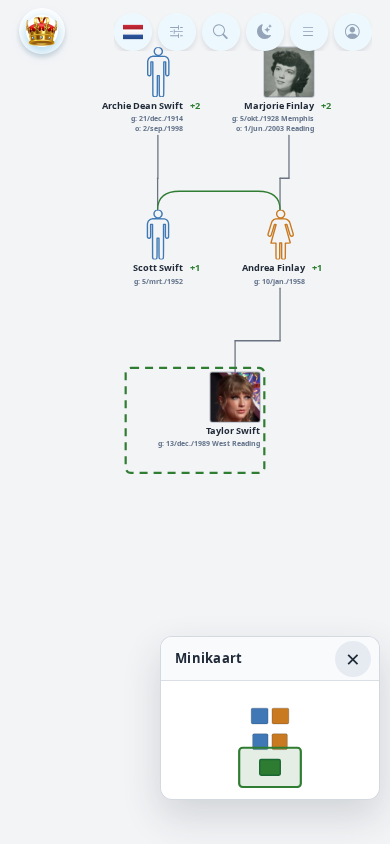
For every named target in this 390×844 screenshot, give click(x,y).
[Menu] (309, 32)
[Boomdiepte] (177, 32)
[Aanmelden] (353, 32)
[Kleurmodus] (265, 32)
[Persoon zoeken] (221, 32)
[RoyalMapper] (42, 31)
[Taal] (133, 32)
